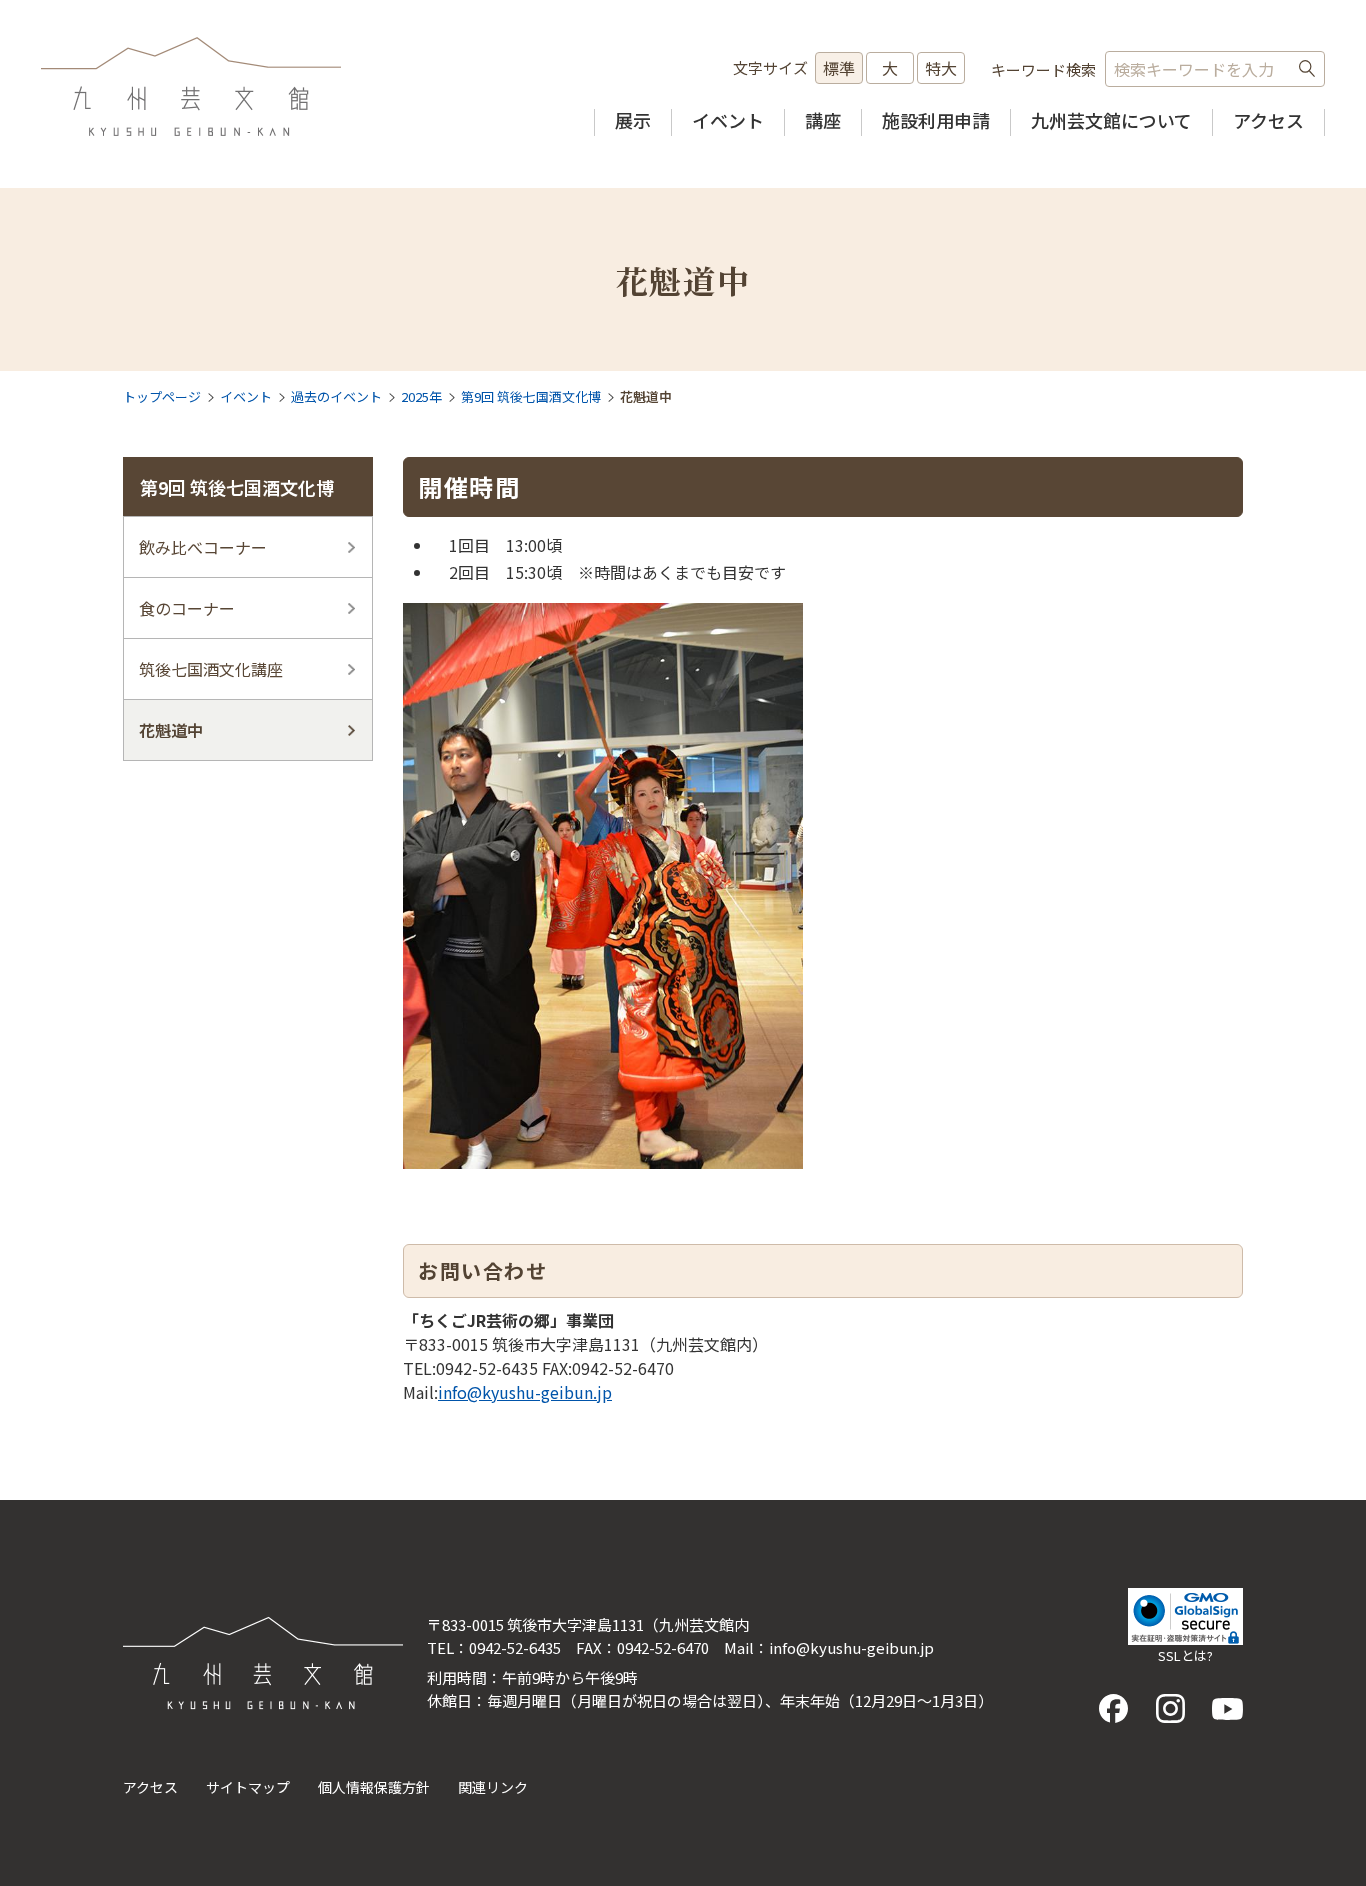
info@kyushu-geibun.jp (525, 1392)
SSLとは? (1185, 1655)
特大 (941, 68)
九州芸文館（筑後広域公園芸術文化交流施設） (191, 87)
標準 (839, 68)
